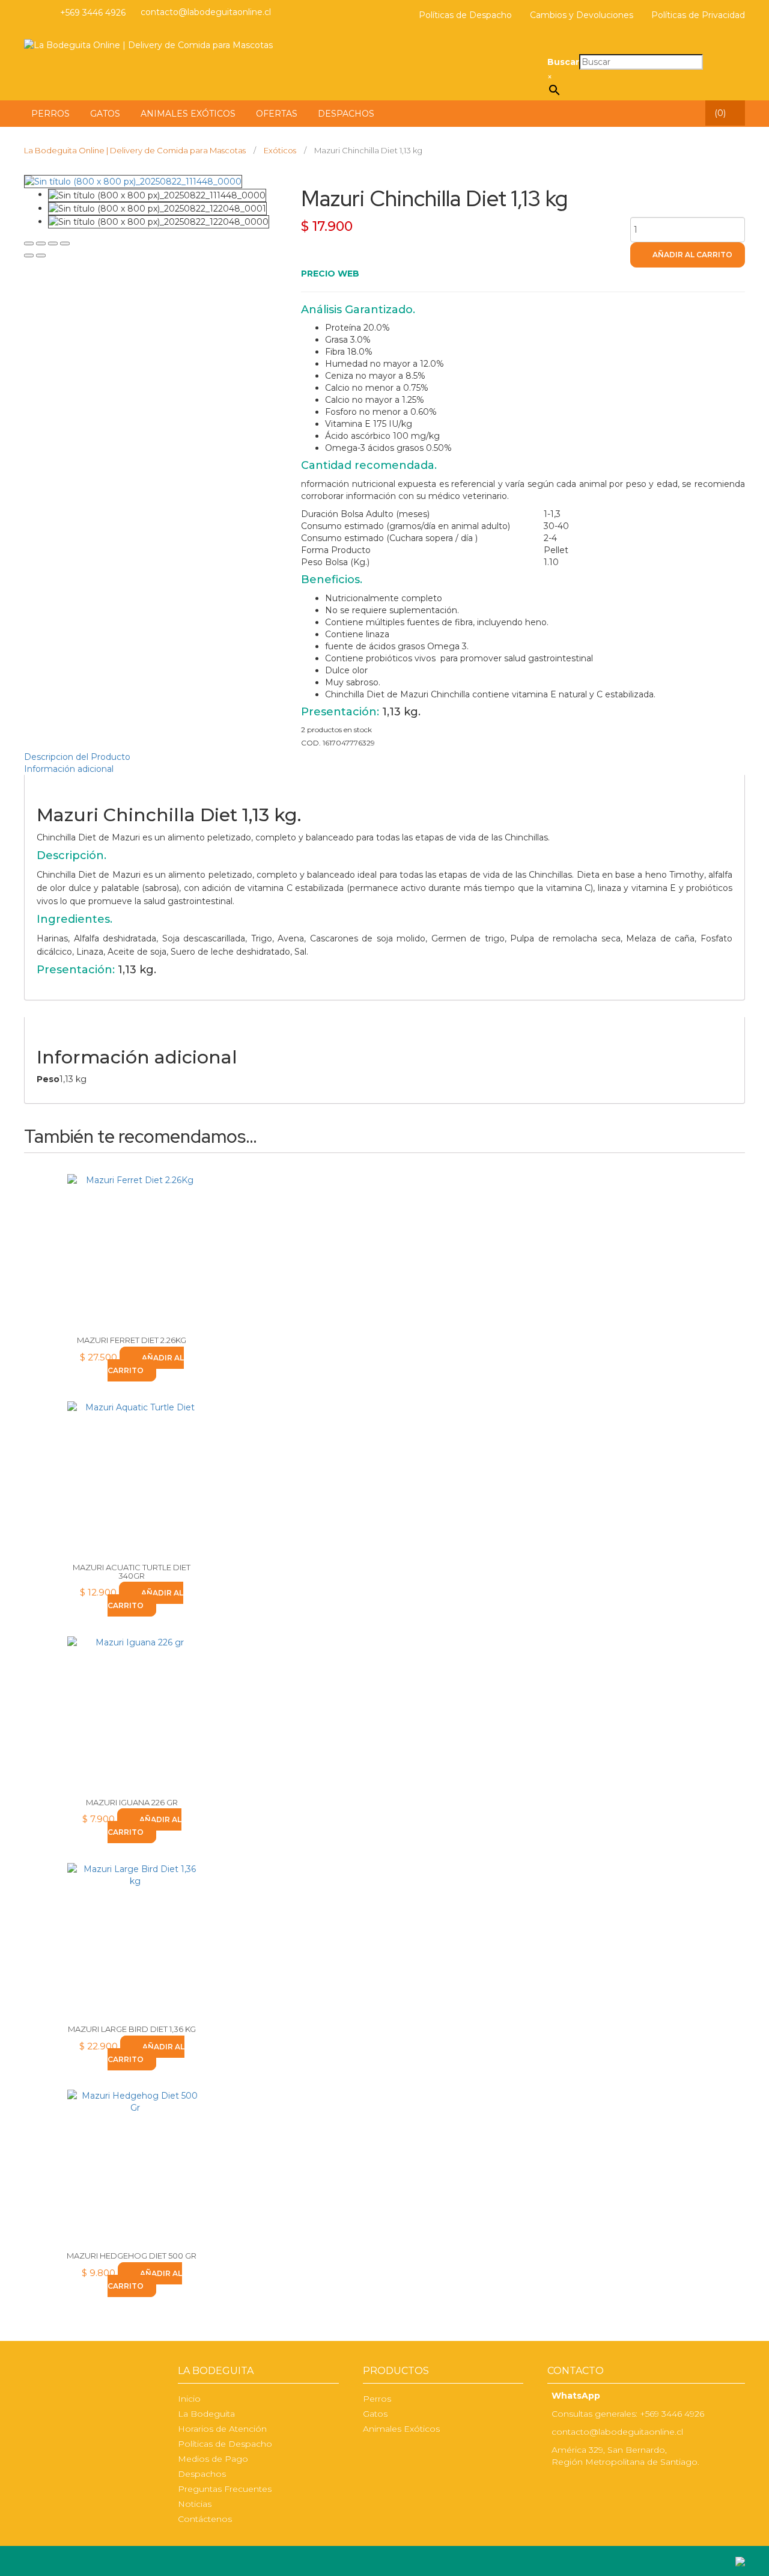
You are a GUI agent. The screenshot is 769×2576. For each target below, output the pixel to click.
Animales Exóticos (401, 2429)
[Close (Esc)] (29, 243)
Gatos (375, 2414)
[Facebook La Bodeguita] (550, 2487)
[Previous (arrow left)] (29, 255)
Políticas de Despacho (465, 15)
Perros (377, 2399)
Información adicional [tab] (69, 769)
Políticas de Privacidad (698, 15)
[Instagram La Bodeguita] (42, 13)
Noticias (195, 2504)
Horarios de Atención (222, 2429)
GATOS (105, 114)
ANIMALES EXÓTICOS (188, 114)
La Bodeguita (206, 2414)
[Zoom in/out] (65, 243)
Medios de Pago (213, 2459)
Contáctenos (205, 2519)
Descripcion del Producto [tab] (77, 757)
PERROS (50, 114)
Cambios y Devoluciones (582, 15)
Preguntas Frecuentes (225, 2489)
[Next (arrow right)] (41, 255)
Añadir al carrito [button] (146, 1364)
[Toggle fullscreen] (53, 243)
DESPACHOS (346, 114)
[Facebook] (27, 13)
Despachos (202, 2474)
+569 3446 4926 (93, 13)
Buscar (563, 62)
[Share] (41, 243)
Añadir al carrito (692, 255)
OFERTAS (277, 114)
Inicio (189, 2399)
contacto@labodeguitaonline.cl (206, 12)
